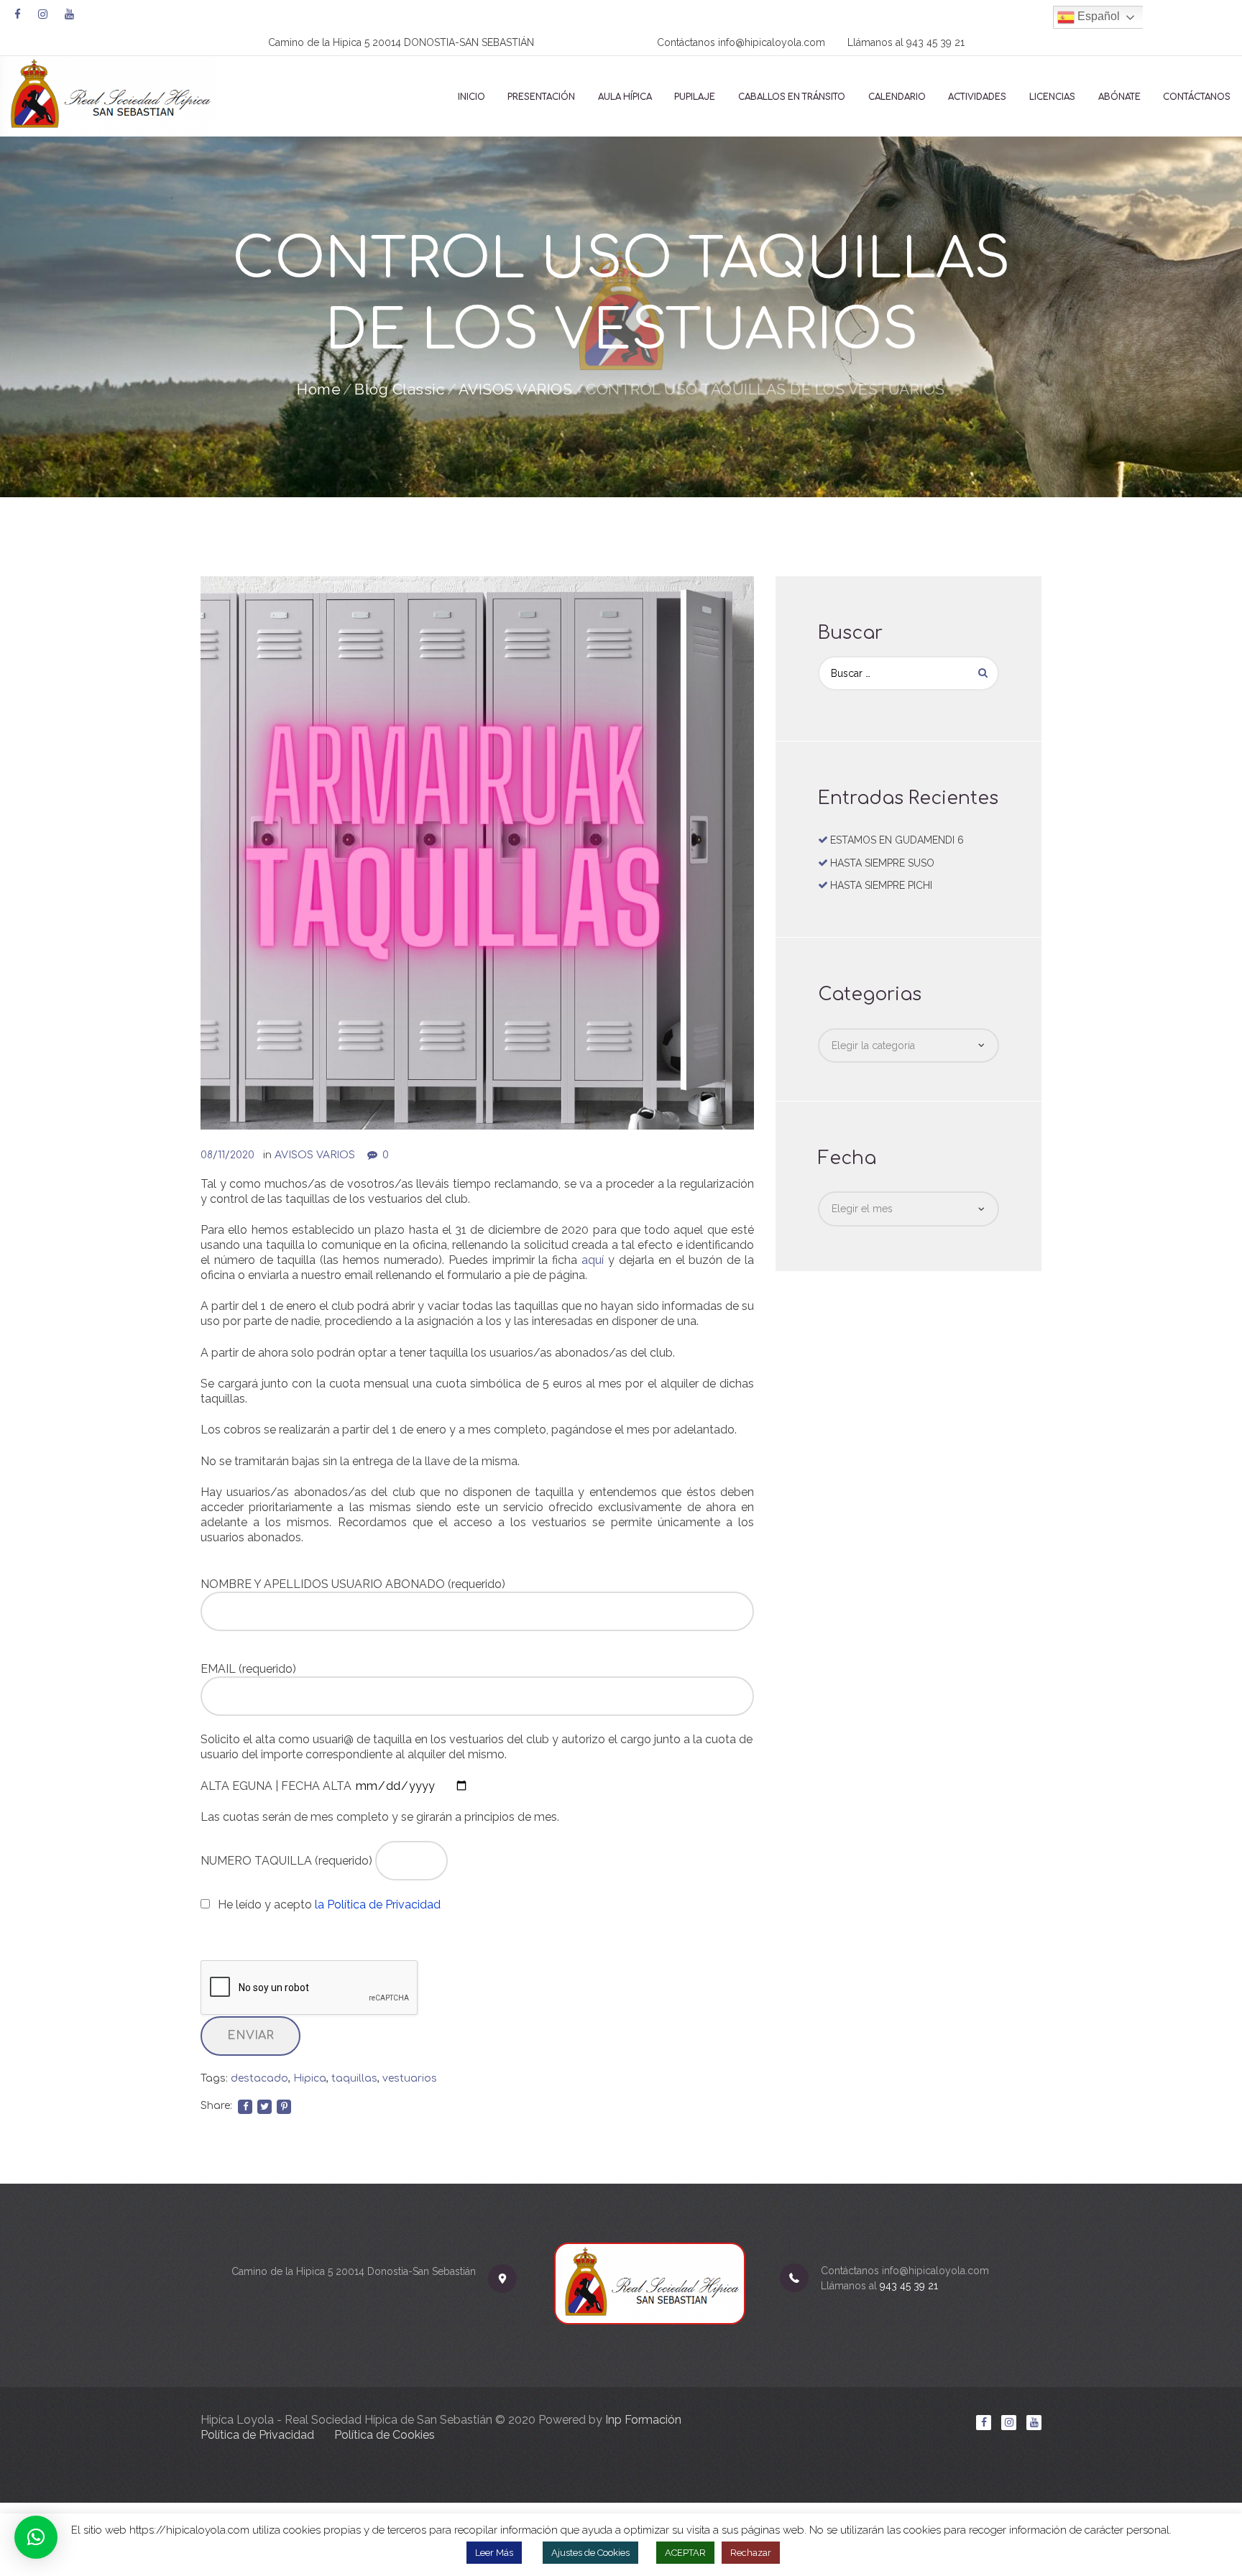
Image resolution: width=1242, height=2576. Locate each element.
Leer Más (494, 2553)
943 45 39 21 (935, 42)
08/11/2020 (227, 1155)
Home (319, 389)
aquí (593, 1260)
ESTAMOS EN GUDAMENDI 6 (897, 840)
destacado (259, 2078)
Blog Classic (399, 389)
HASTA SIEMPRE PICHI (881, 885)
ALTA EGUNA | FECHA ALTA (277, 1786)
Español (1097, 16)
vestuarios (410, 2078)
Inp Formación (643, 2420)
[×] (36, 2537)
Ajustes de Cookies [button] (590, 2553)
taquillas (354, 2078)
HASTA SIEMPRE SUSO (882, 863)
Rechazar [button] (751, 2553)
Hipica (310, 2078)
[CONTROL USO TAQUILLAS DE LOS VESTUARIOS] (477, 853)
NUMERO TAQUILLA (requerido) (288, 1861)
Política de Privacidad (257, 2435)
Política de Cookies (385, 2435)
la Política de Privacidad (378, 1905)
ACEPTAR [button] (685, 2553)
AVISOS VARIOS (516, 389)
